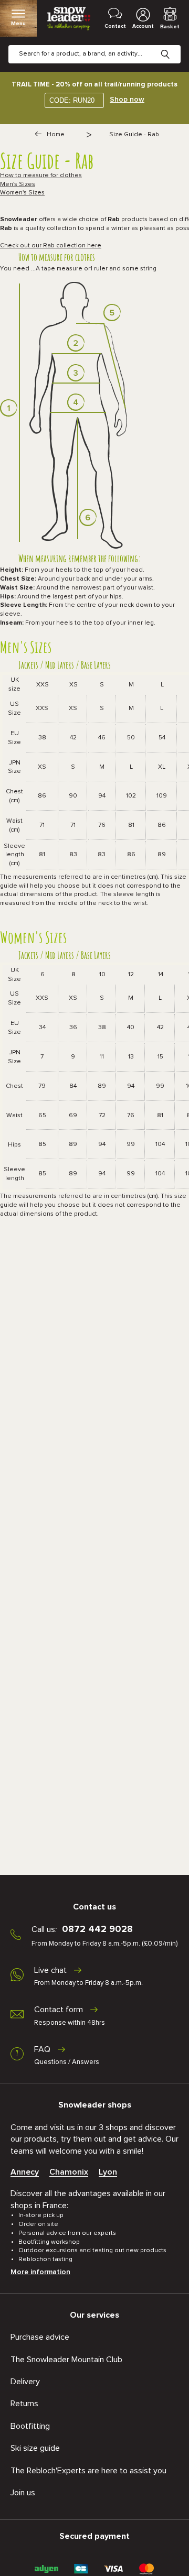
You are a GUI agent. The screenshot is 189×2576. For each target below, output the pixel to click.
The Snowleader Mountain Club (66, 2360)
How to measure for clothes (41, 176)
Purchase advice (40, 2337)
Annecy (25, 2172)
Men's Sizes (18, 184)
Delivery (25, 2382)
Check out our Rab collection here (51, 246)
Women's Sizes (22, 193)
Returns (24, 2404)
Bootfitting (30, 2426)
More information (40, 2272)
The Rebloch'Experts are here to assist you (88, 2471)
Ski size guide (35, 2448)
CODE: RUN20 (72, 100)
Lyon (108, 2172)
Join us (23, 2493)
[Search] (173, 46)
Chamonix (69, 2172)
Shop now (127, 100)
